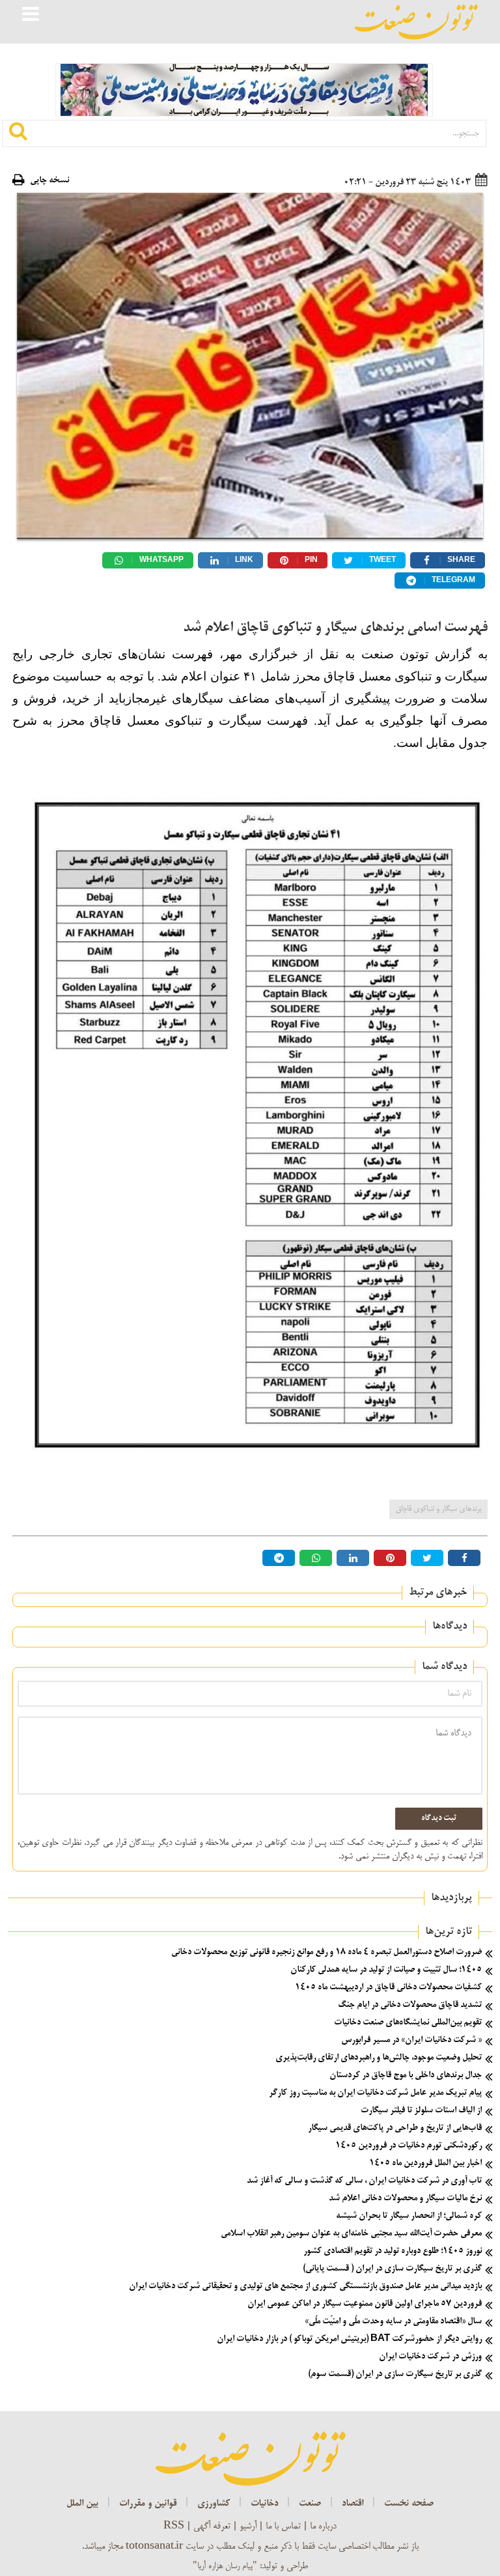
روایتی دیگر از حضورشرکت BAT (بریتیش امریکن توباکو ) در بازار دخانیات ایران (349, 2339)
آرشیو (248, 2527)
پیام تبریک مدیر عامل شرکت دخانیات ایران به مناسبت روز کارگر (375, 2093)
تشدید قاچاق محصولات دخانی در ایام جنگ (410, 2005)
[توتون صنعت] (416, 22)
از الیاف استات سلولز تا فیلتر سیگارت (421, 2111)
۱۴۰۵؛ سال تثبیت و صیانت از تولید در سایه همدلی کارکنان (386, 1970)
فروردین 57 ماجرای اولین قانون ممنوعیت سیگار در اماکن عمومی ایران (365, 2304)
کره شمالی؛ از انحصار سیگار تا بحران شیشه (409, 2216)
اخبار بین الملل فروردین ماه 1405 (425, 2163)
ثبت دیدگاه (439, 1819)
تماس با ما (283, 2527)
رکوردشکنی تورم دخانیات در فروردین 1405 (409, 2146)
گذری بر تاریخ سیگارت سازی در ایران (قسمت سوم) (395, 2374)
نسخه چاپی (49, 181)
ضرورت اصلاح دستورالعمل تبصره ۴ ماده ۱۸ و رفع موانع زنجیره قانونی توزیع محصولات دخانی (326, 1953)
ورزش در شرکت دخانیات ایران (430, 2357)
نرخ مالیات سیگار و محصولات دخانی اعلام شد (405, 2199)
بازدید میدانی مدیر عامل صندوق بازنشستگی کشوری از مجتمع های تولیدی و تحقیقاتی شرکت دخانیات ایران (305, 2287)
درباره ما (323, 2527)
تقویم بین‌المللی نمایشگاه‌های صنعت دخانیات (408, 2023)
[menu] (31, 16)
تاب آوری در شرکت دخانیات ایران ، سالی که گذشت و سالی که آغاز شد (364, 2181)
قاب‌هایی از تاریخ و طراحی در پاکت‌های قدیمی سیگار (395, 2128)
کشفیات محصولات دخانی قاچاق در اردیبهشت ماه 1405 (388, 1988)
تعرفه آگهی (212, 2527)
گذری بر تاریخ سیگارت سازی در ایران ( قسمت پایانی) (392, 2269)
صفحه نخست (409, 2504)
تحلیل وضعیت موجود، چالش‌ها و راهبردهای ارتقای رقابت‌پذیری (379, 2058)
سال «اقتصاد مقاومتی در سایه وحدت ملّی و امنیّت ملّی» (393, 2322)
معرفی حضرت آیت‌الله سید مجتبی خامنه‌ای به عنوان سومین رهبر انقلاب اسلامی (351, 2234)
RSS (174, 2527)
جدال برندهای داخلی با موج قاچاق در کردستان (406, 2076)
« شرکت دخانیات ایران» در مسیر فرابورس (411, 2040)
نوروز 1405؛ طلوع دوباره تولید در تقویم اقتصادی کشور (393, 2251)
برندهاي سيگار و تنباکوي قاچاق (438, 1509)
